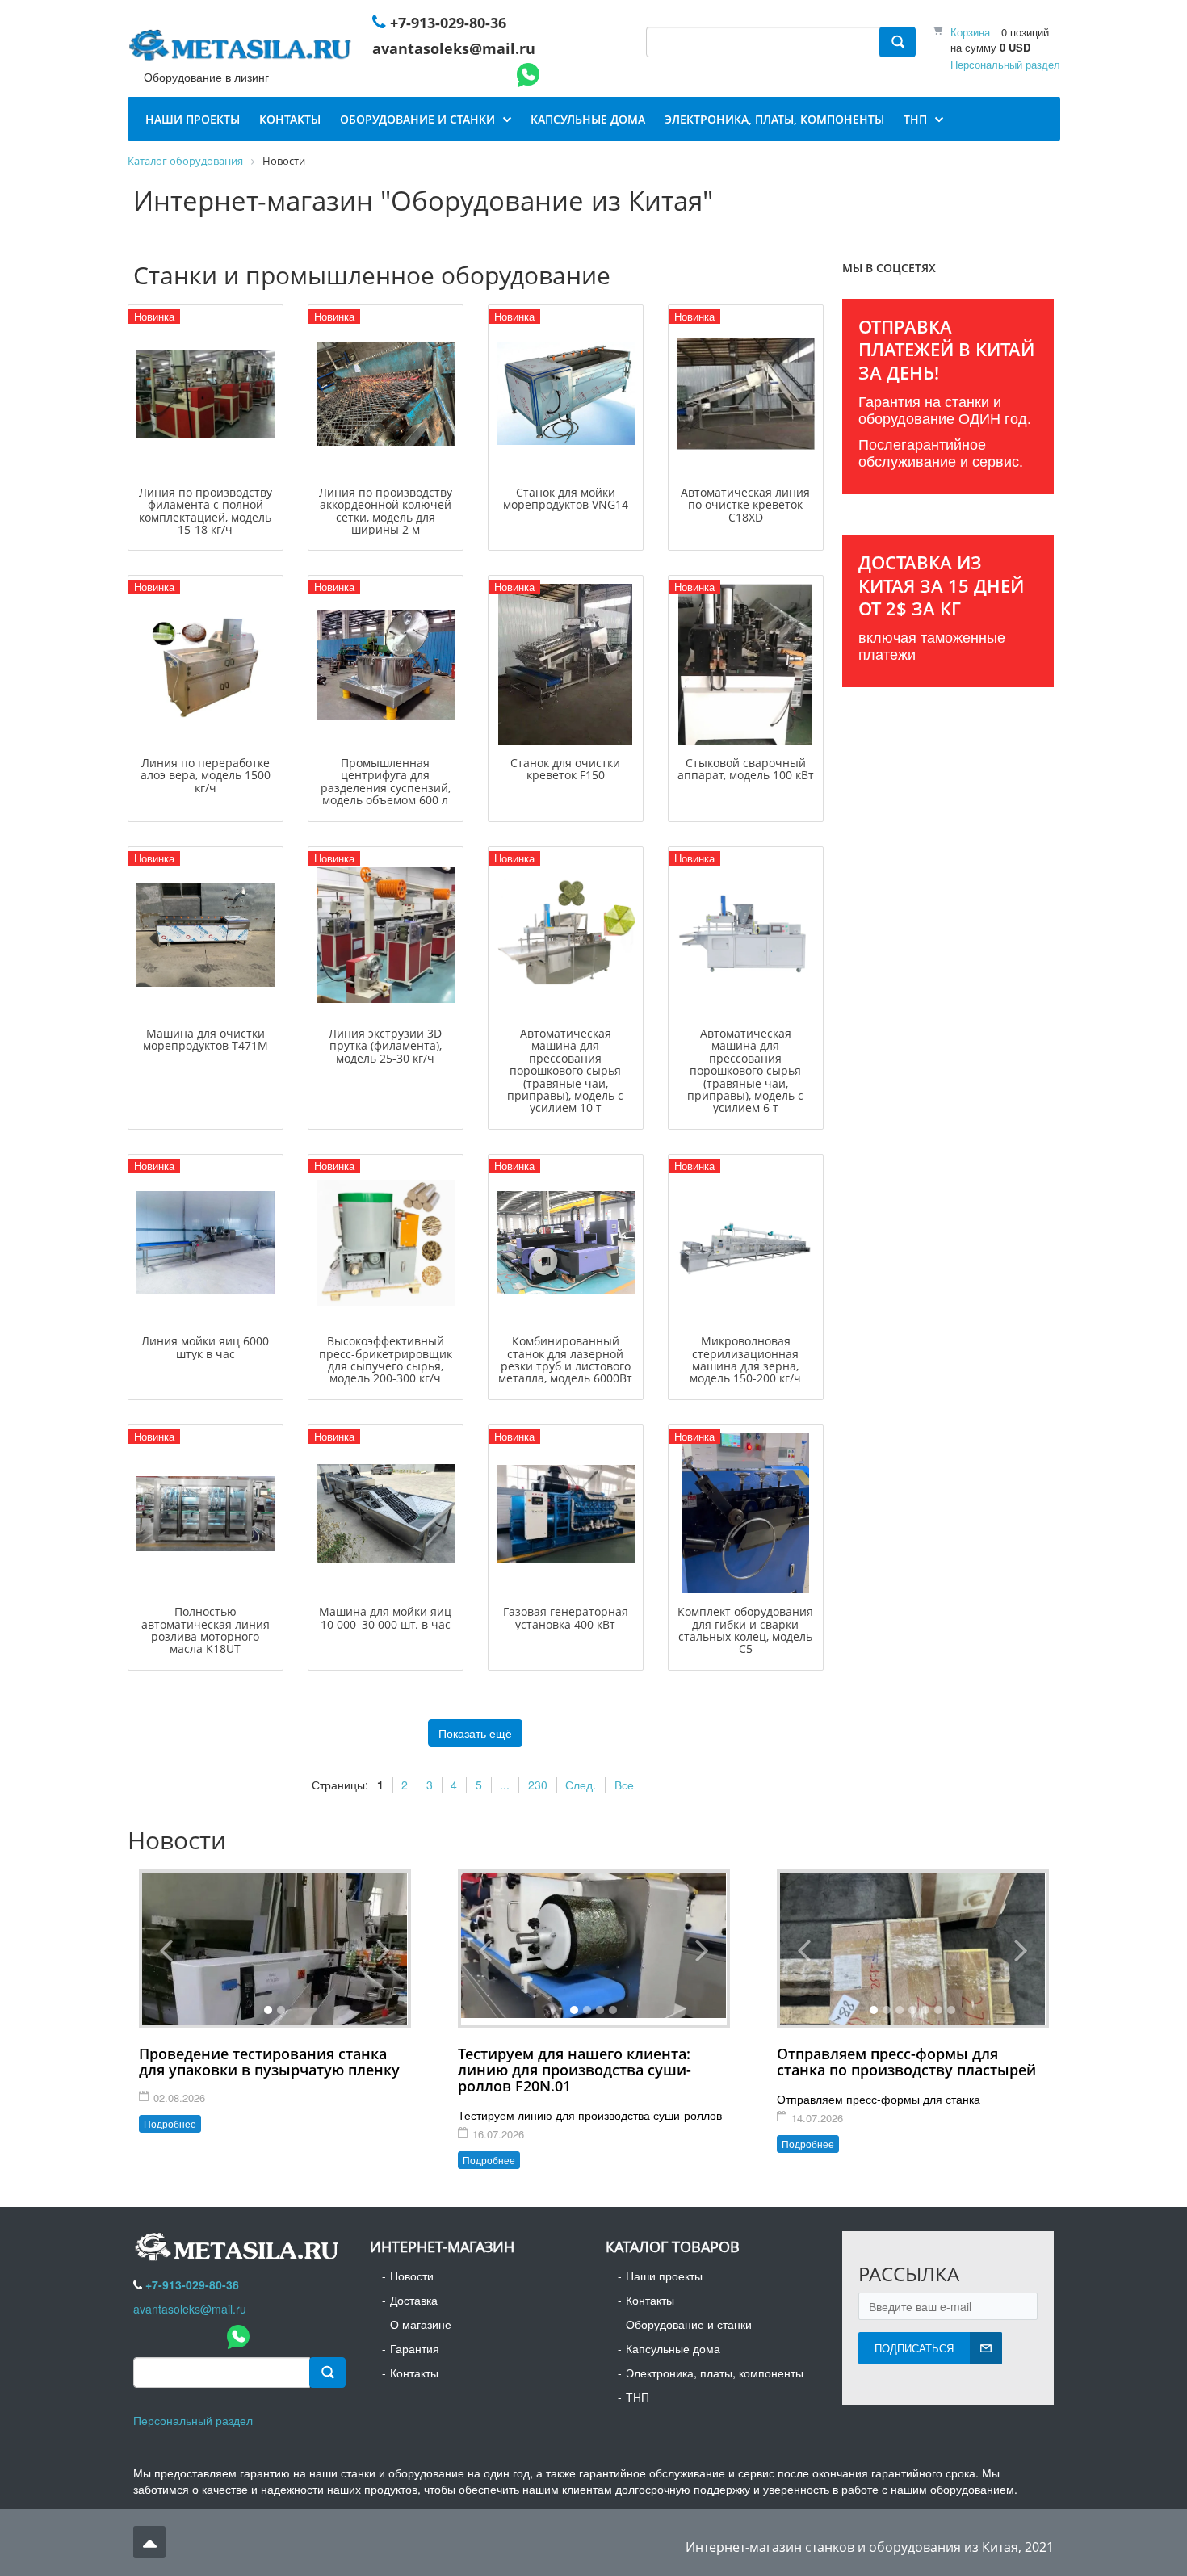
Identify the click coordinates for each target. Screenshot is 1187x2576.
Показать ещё (475, 1733)
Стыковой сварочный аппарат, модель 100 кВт (746, 769)
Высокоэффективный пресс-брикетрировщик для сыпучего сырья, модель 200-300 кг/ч (386, 1359)
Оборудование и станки (689, 2324)
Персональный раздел (1005, 64)
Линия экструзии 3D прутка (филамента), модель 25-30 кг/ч (385, 1046)
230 (538, 1785)
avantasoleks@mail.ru (454, 48)
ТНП (638, 2397)
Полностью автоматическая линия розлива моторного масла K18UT (206, 1630)
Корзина (970, 32)
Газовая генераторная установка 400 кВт (566, 1617)
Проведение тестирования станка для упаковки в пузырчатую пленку (269, 2062)
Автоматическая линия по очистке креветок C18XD (745, 505)
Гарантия (415, 2348)
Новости (412, 2276)
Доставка (414, 2300)
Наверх (149, 2542)
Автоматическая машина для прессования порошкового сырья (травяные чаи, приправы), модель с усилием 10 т (565, 1070)
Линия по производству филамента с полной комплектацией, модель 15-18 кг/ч (206, 511)
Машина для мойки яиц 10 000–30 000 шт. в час (385, 1617)
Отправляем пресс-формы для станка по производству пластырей (906, 2062)
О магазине (421, 2324)
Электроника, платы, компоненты (715, 2373)
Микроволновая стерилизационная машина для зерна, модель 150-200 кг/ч (745, 1359)
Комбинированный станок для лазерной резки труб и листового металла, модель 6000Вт (565, 1359)
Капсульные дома (673, 2348)
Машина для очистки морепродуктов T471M (206, 1039)
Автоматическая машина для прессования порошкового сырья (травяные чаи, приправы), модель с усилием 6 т (745, 1070)
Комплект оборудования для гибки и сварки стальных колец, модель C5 (745, 1630)
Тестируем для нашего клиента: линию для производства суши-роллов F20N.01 (575, 2070)
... (505, 1785)
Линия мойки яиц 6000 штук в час (205, 1347)
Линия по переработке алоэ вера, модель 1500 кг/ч (206, 775)
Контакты (414, 2373)
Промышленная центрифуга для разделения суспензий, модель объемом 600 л (386, 781)
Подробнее (170, 2123)
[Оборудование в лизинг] (243, 48)
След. (581, 1785)
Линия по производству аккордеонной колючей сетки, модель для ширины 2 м (386, 511)
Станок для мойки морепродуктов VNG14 (566, 498)
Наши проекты (664, 2276)
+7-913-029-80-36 (448, 23)
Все (624, 1785)
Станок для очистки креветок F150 (565, 769)
